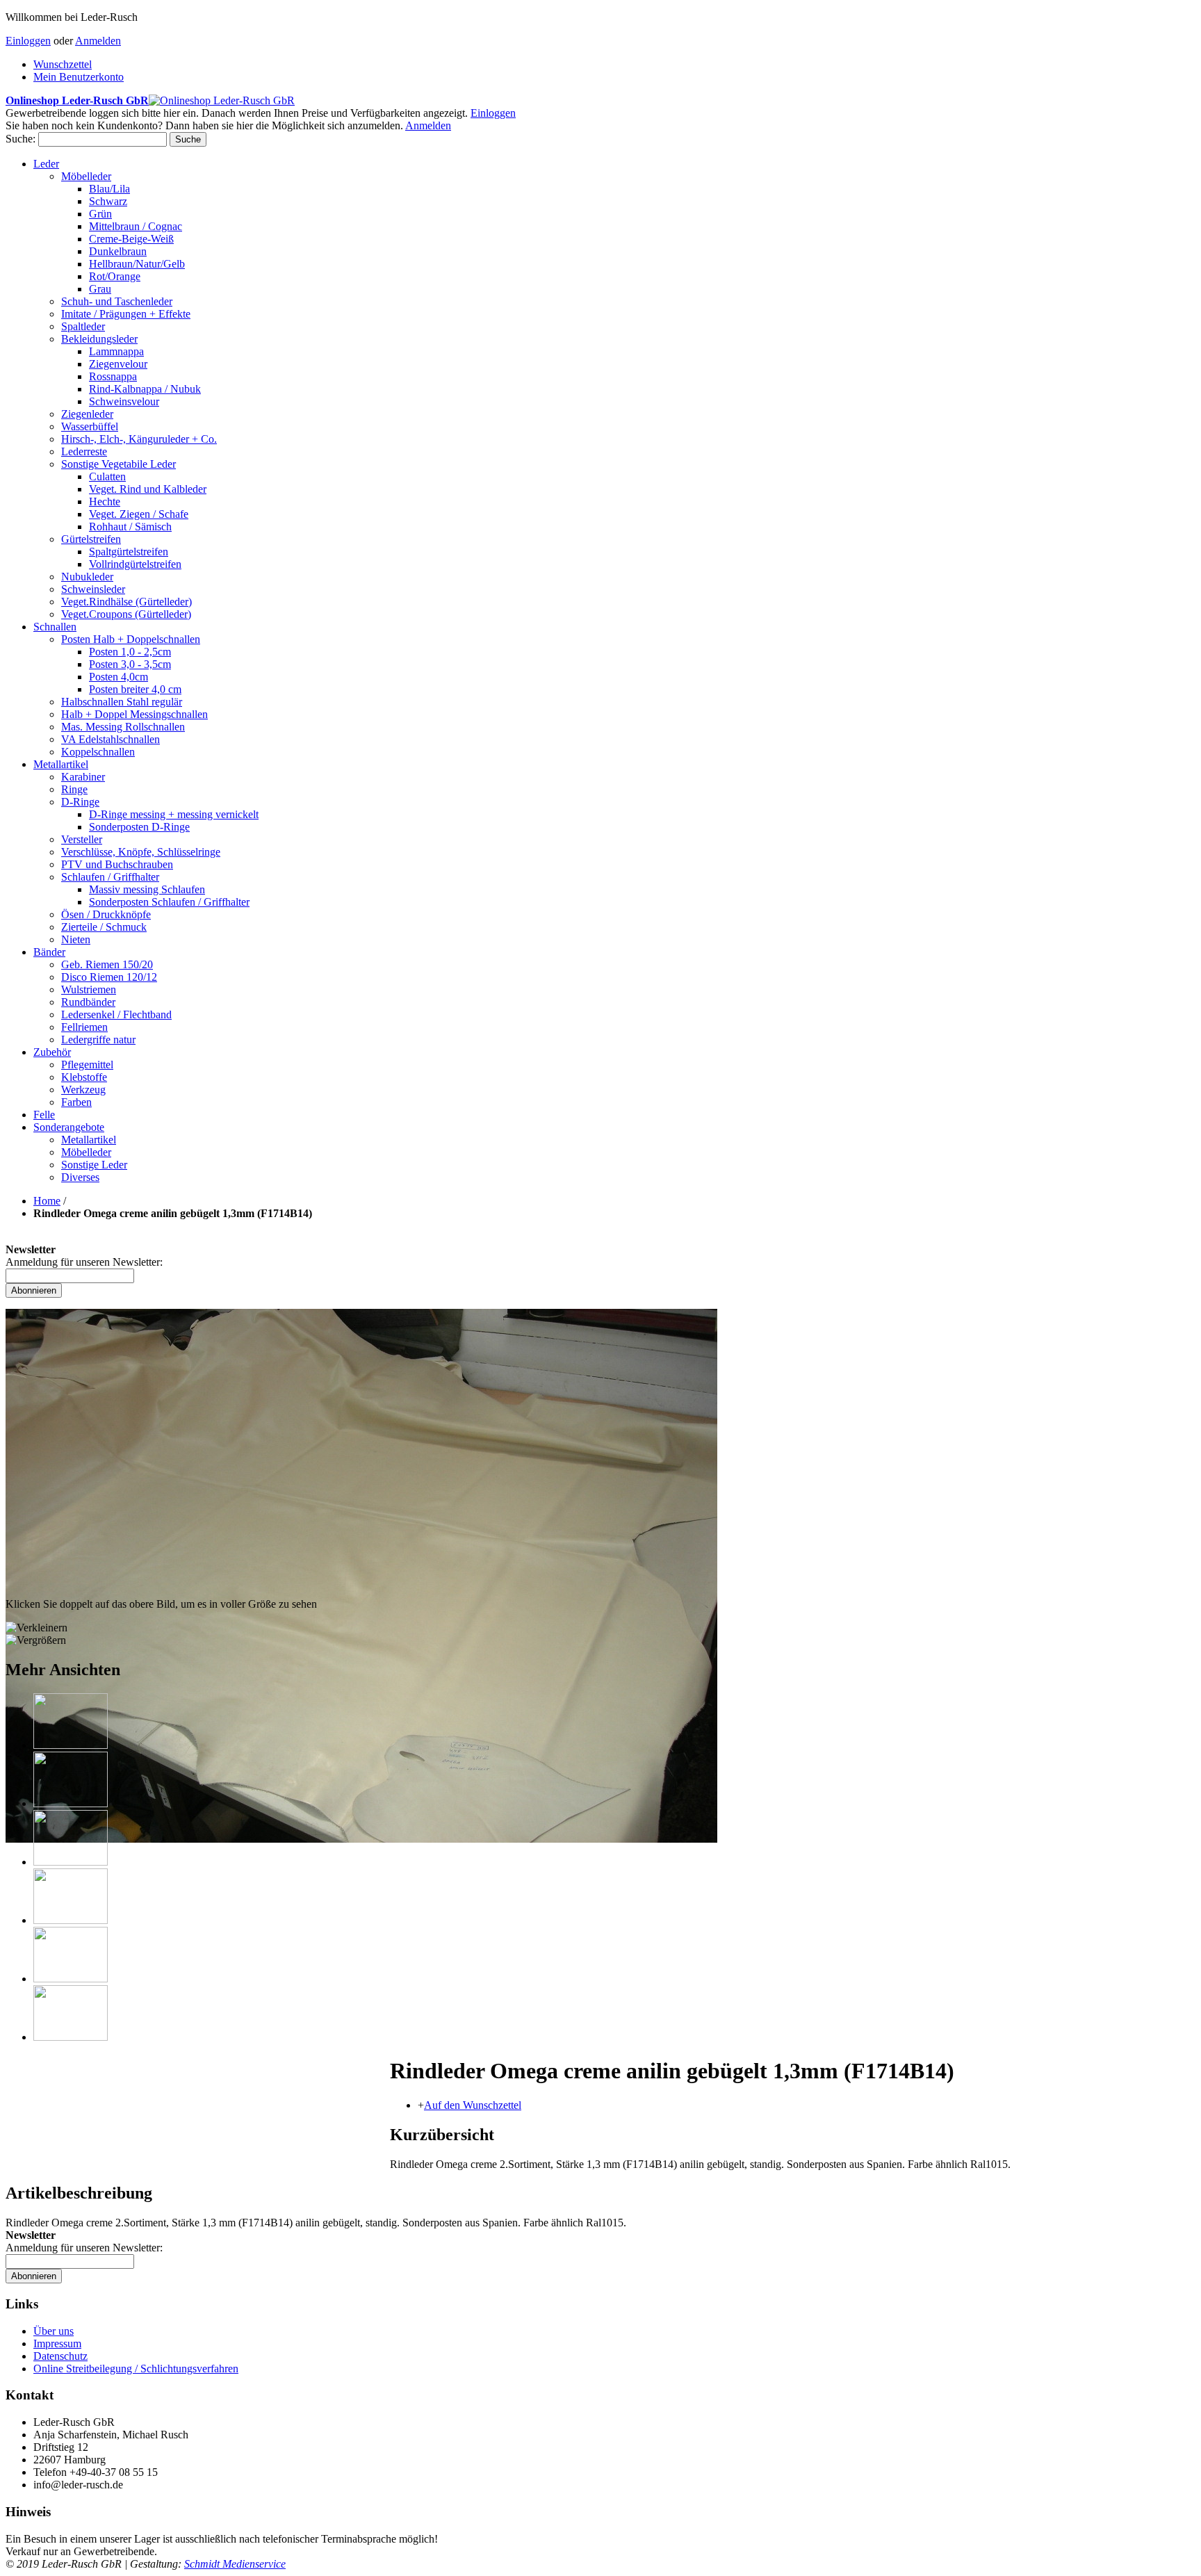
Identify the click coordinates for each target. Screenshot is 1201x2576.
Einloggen (28, 41)
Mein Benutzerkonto (79, 77)
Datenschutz (60, 2356)
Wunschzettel (63, 64)
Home (47, 1201)
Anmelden (98, 41)
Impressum (57, 2343)
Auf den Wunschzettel (473, 2105)
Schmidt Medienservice (235, 2564)
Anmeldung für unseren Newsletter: (84, 1262)
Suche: (21, 139)
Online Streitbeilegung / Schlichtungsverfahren (136, 2369)
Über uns (54, 2331)
